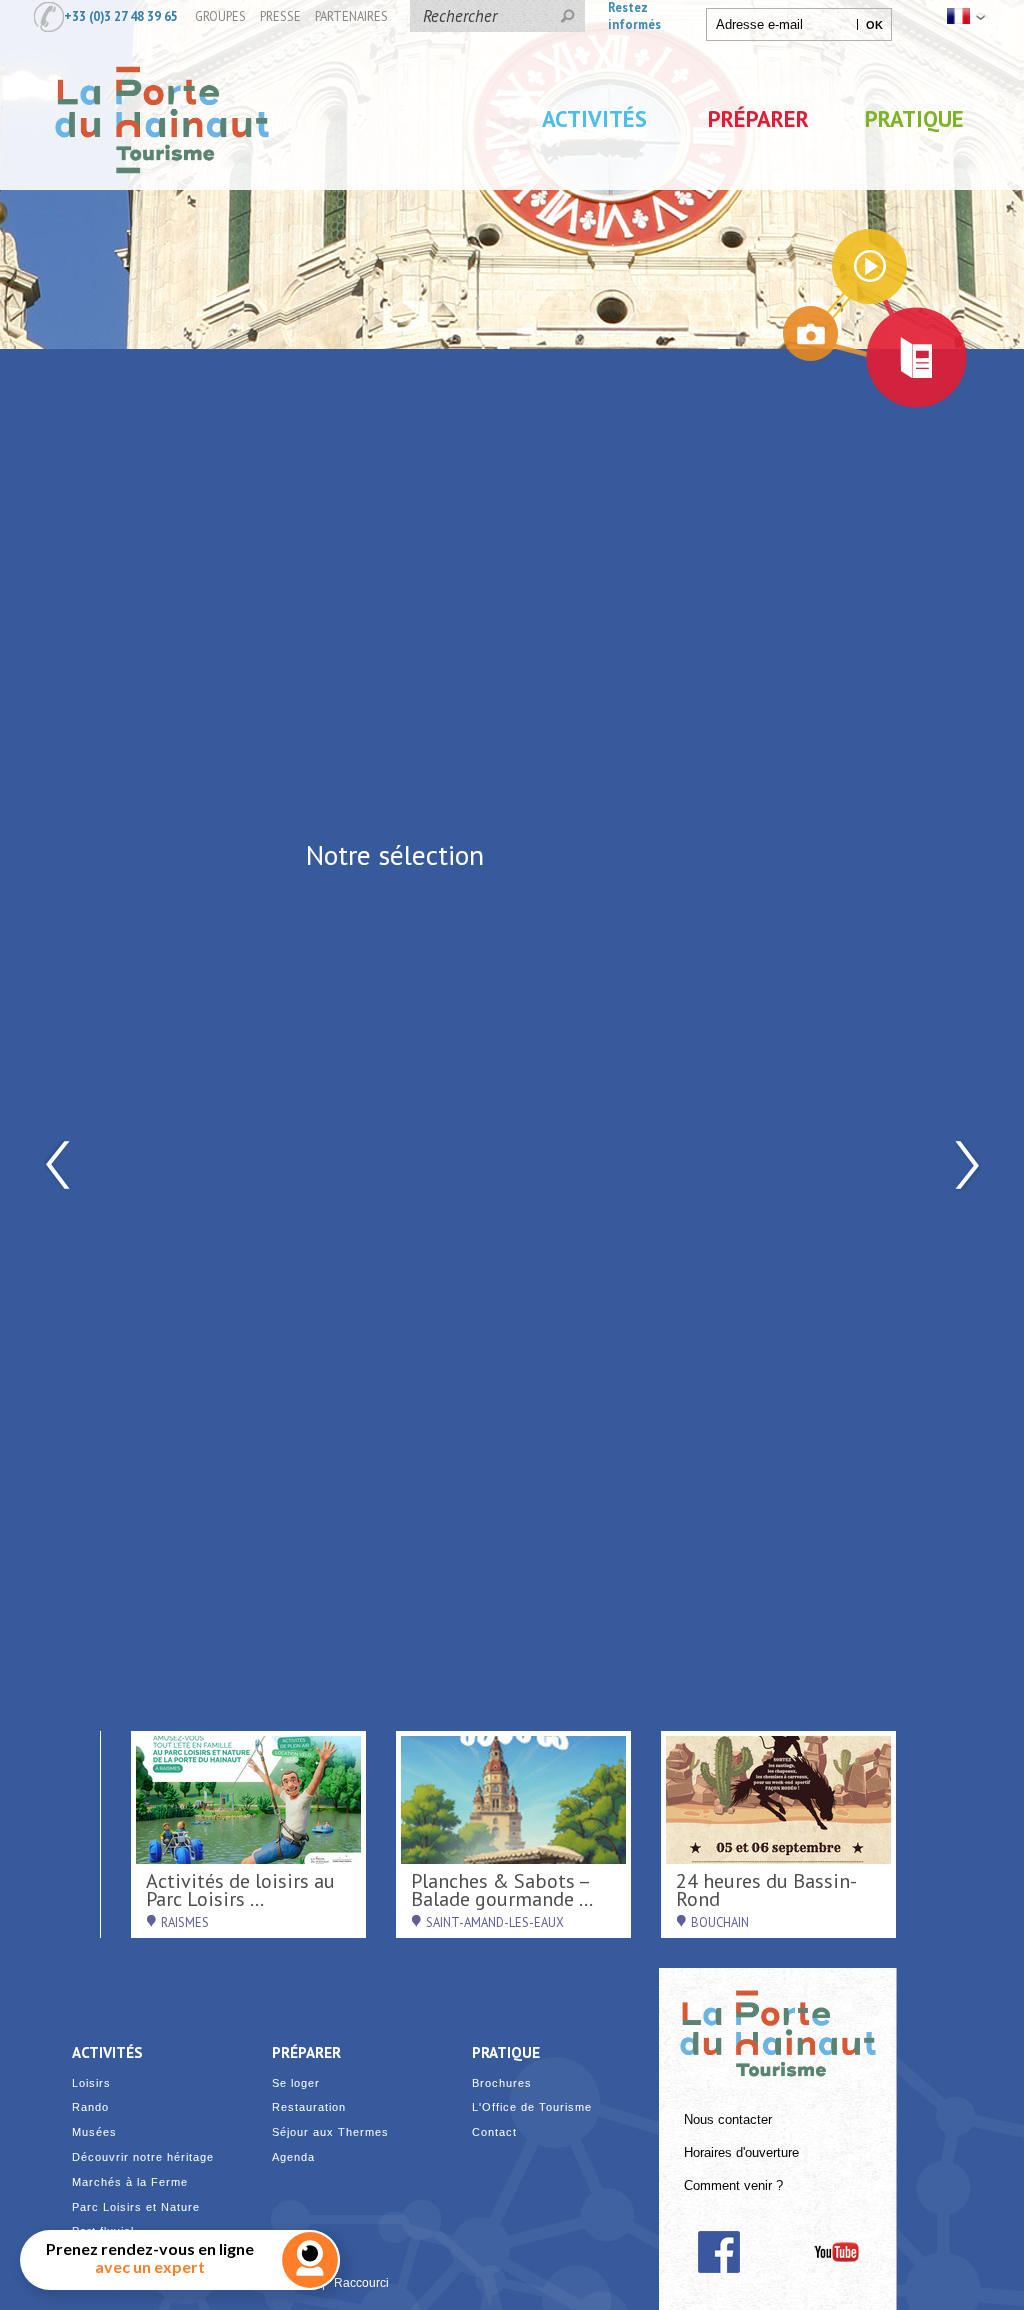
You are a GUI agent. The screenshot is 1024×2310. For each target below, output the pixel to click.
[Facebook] (718, 2252)
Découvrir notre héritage (143, 2157)
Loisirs (91, 2083)
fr (964, 16)
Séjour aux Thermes (330, 2132)
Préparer (758, 118)
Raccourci (361, 2283)
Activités (594, 118)
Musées (94, 2132)
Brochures (502, 2083)
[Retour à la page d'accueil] (162, 193)
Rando (90, 2107)
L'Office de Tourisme (532, 2107)
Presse (280, 16)
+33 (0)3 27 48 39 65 (121, 16)
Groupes (220, 16)
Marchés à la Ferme (130, 2182)
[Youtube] (836, 2252)
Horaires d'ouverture (741, 2153)
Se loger (296, 2083)
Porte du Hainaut (778, 2025)
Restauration (309, 2107)
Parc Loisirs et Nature (136, 2207)
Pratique (914, 118)
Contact (494, 2132)
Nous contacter (728, 2120)
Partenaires (351, 16)
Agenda (293, 2157)
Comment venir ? (733, 2186)
